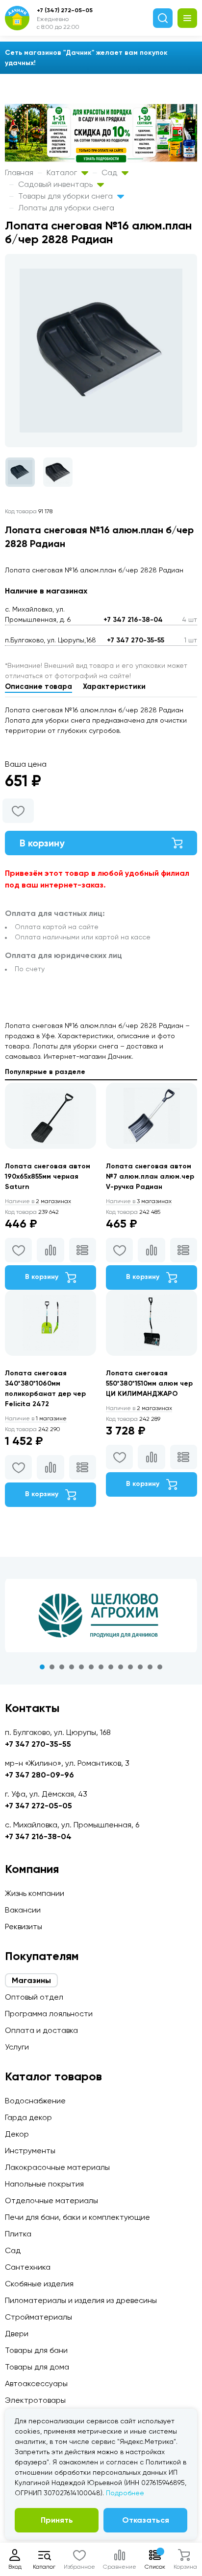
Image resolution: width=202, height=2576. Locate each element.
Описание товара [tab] (38, 686)
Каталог (63, 172)
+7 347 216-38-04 (133, 620)
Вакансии (23, 1910)
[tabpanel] (101, 1616)
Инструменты (30, 2151)
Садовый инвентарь (56, 184)
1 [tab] (42, 1667)
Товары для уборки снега (66, 196)
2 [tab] (52, 1667)
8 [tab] (111, 1667)
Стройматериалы (38, 2317)
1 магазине (36, 1418)
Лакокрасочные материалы (57, 2167)
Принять (57, 2520)
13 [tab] (160, 1667)
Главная (19, 172)
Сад (110, 172)
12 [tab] (150, 1667)
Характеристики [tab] (114, 686)
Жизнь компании (35, 1893)
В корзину (42, 843)
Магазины (31, 1980)
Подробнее (125, 2493)
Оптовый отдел (34, 1997)
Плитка (18, 2234)
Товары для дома (37, 2367)
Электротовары (35, 2400)
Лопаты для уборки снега (66, 208)
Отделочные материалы (51, 2200)
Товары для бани (36, 2350)
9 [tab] (121, 1667)
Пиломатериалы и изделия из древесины (81, 2300)
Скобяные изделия (39, 2284)
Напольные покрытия (44, 2184)
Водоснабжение (35, 2101)
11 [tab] (140, 1667)
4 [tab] (72, 1667)
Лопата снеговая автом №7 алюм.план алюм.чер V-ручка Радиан (150, 1176)
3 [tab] (62, 1667)
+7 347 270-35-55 (136, 640)
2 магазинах (38, 1201)
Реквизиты (24, 1926)
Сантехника (28, 2267)
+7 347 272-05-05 (38, 1806)
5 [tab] (81, 1667)
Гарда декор (28, 2117)
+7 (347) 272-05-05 (65, 10)
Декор (17, 2134)
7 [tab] (101, 1667)
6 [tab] (91, 1667)
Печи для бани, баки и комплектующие (77, 2217)
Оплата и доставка (41, 2030)
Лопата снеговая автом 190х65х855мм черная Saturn (48, 1176)
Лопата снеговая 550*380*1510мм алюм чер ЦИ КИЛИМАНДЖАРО (149, 1383)
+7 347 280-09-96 (39, 1775)
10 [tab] (130, 1667)
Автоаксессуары (36, 2383)
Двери (17, 2334)
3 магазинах (139, 1201)
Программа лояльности (49, 2014)
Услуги (17, 2047)
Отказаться (146, 2520)
